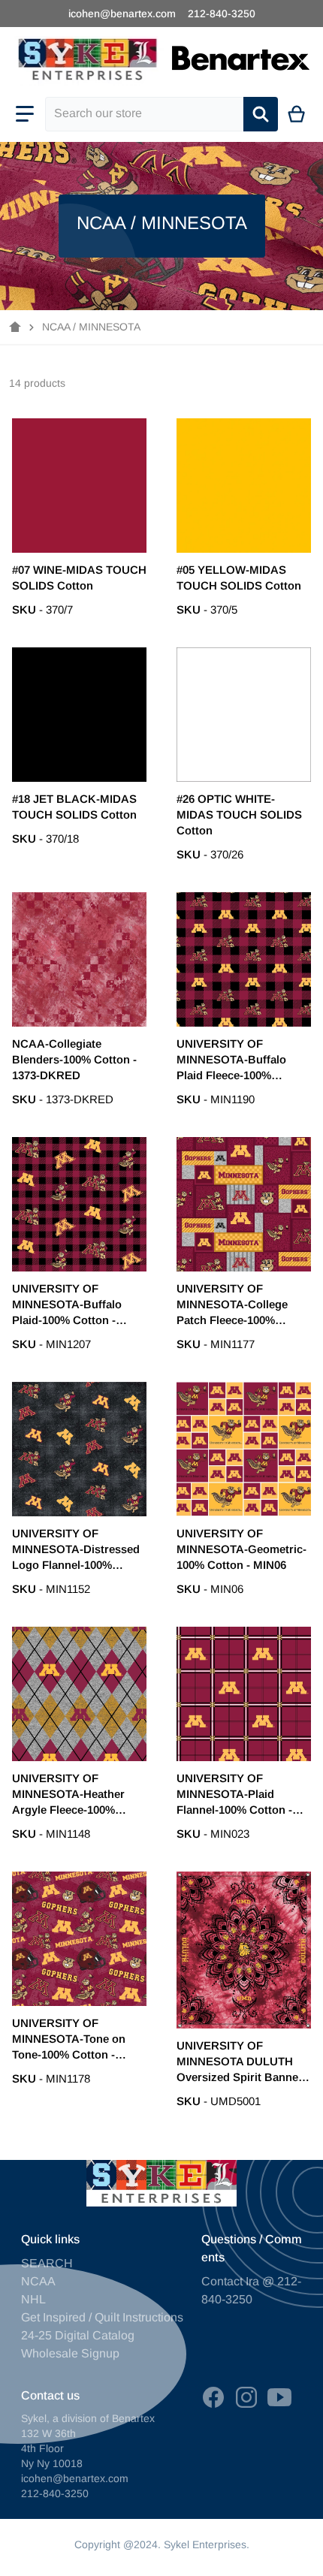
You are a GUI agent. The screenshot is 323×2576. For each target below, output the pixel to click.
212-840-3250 (222, 14)
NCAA (38, 2281)
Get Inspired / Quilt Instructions (102, 2317)
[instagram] (246, 2397)
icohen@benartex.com (122, 14)
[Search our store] (261, 114)
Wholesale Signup (70, 2353)
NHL (33, 2299)
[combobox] (144, 114)
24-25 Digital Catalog (78, 2335)
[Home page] (15, 327)
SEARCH (47, 2263)
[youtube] (279, 2397)
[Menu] (25, 114)
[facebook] (213, 2397)
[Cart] (297, 114)
